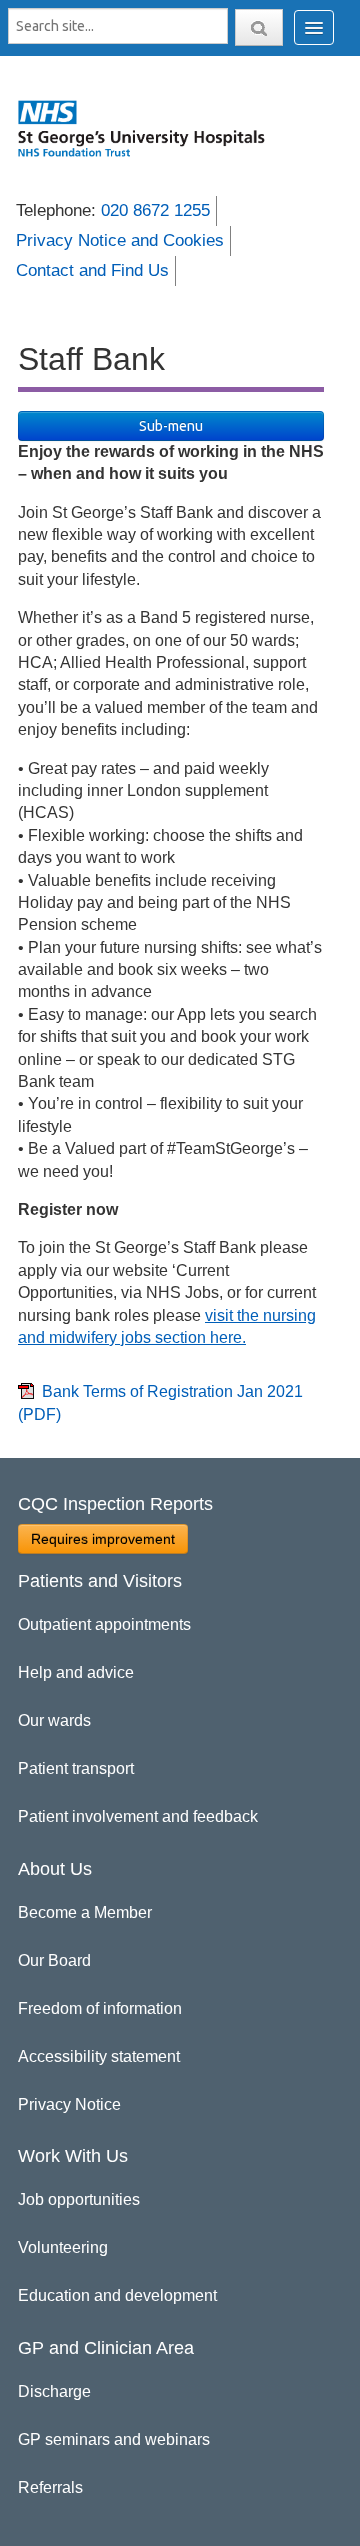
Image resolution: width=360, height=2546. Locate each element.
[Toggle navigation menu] (314, 27)
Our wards (54, 1720)
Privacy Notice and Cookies (120, 240)
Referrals (50, 2487)
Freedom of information (100, 2008)
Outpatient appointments (104, 1624)
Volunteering (63, 2247)
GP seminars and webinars (114, 2439)
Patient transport (76, 1768)
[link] (151, 128)
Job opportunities (79, 2199)
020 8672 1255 (155, 210)
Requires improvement (103, 1539)
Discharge (54, 2391)
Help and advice (76, 1672)
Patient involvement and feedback (138, 1816)
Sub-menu (171, 426)
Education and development (117, 2295)
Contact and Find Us (92, 270)
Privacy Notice (69, 2104)
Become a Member (85, 1912)
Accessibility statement (99, 2056)
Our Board (54, 1960)
